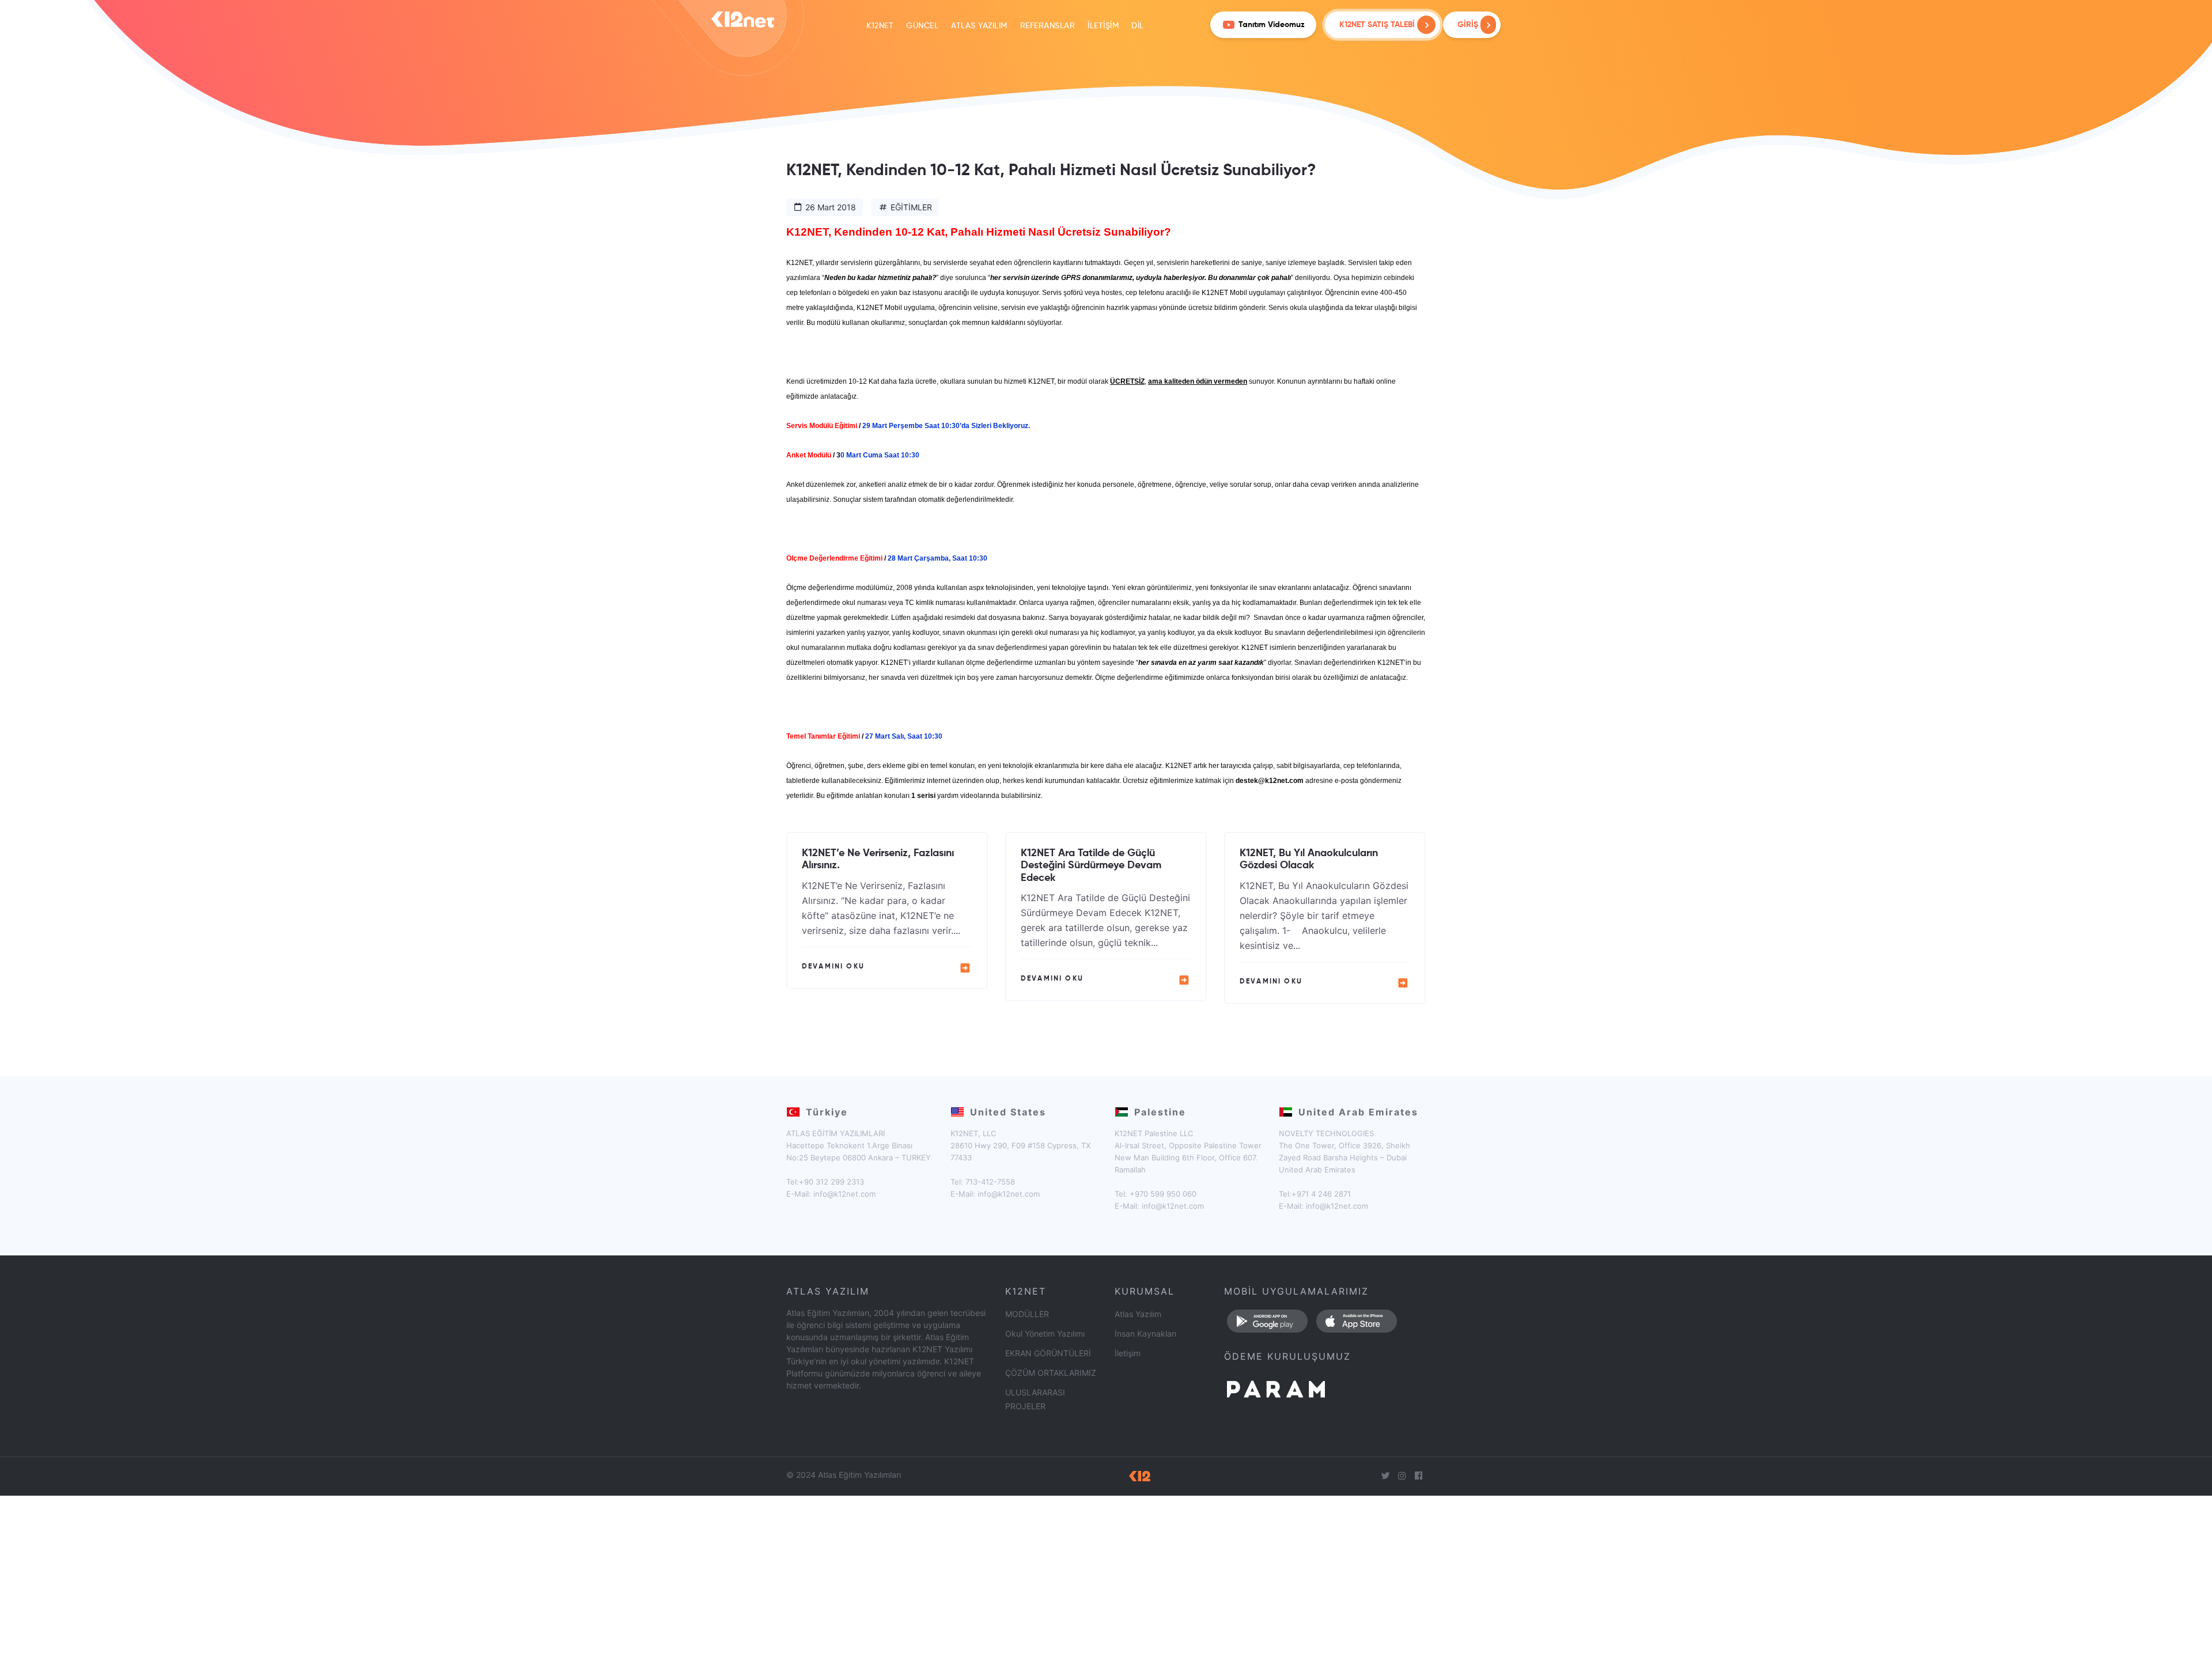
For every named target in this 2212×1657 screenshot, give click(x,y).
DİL (1138, 26)
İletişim (1128, 1353)
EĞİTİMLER (911, 207)
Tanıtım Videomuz (1272, 25)
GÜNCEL (922, 26)
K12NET (880, 26)
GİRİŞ (1469, 25)
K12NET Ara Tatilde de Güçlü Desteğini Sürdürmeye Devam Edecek (1091, 866)
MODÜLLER (1027, 1314)
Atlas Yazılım (1138, 1314)
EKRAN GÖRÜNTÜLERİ (1048, 1353)
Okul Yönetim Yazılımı (1045, 1333)
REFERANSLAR (1048, 26)
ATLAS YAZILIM (979, 26)
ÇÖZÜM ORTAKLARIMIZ (1051, 1373)
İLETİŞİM (1103, 26)
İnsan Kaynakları (1145, 1333)
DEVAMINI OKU (833, 967)
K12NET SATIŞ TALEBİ (1377, 25)
